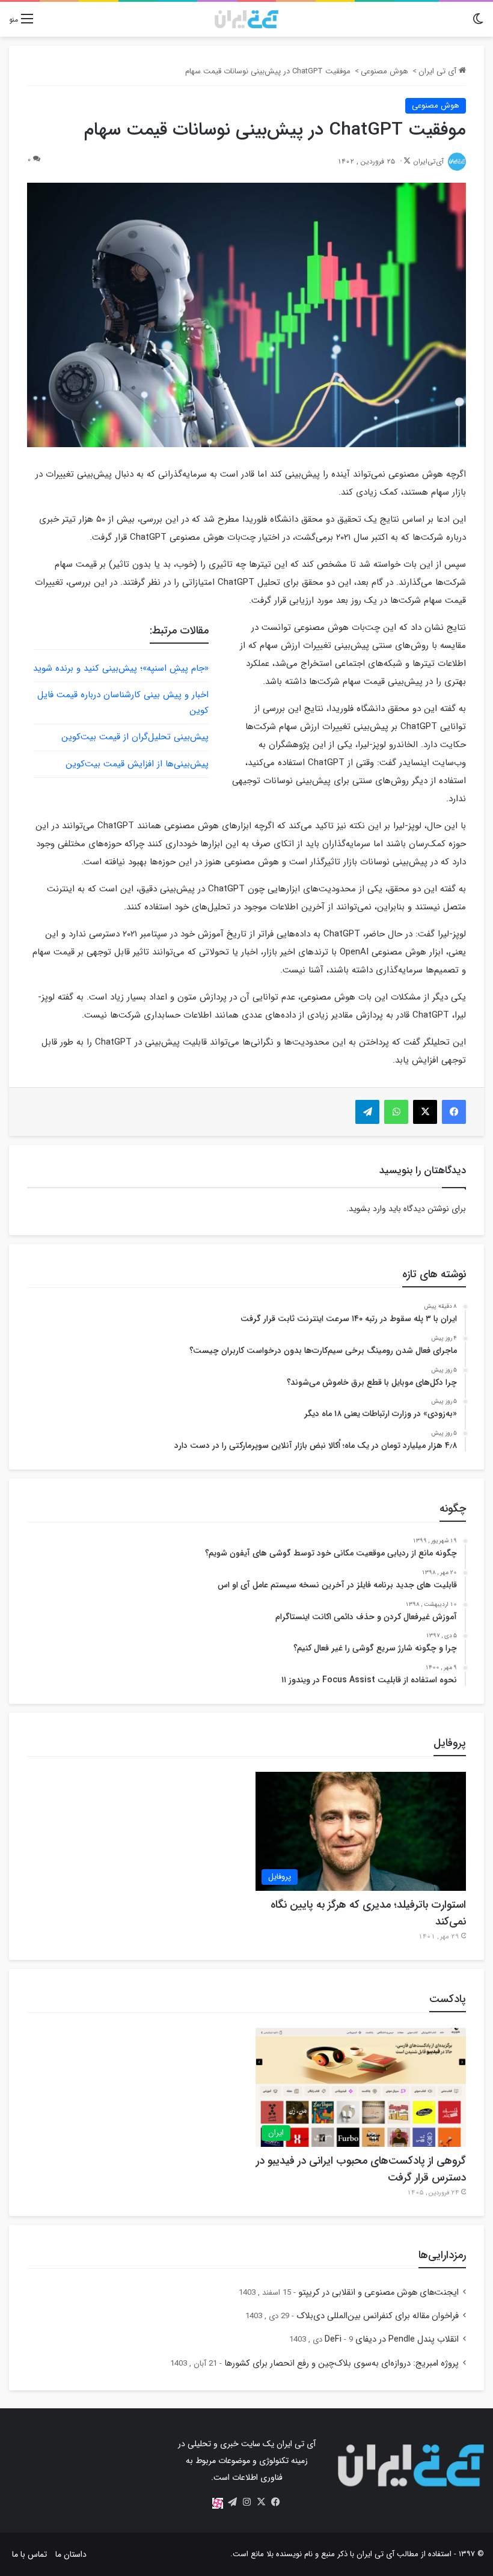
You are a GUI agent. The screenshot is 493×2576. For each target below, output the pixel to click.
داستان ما (71, 2554)
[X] (261, 2502)
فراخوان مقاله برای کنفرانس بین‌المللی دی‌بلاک (378, 2316)
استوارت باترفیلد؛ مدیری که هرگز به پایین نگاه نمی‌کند (368, 1913)
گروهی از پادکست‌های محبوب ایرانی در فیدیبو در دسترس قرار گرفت (361, 2169)
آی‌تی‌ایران (428, 161)
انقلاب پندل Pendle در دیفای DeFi (392, 2339)
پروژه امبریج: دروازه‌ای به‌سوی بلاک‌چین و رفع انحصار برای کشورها (341, 2364)
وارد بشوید (367, 1209)
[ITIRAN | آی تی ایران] (246, 19)
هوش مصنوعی (384, 71)
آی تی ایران (439, 71)
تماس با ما (29, 2554)
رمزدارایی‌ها (442, 2255)
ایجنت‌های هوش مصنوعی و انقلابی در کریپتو (378, 2293)
